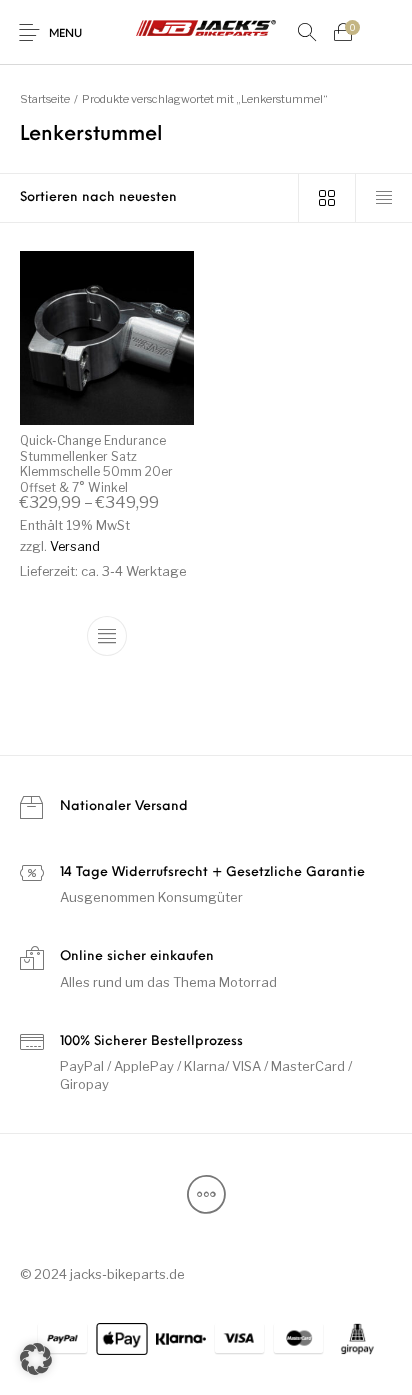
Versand (75, 547)
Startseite (45, 99)
